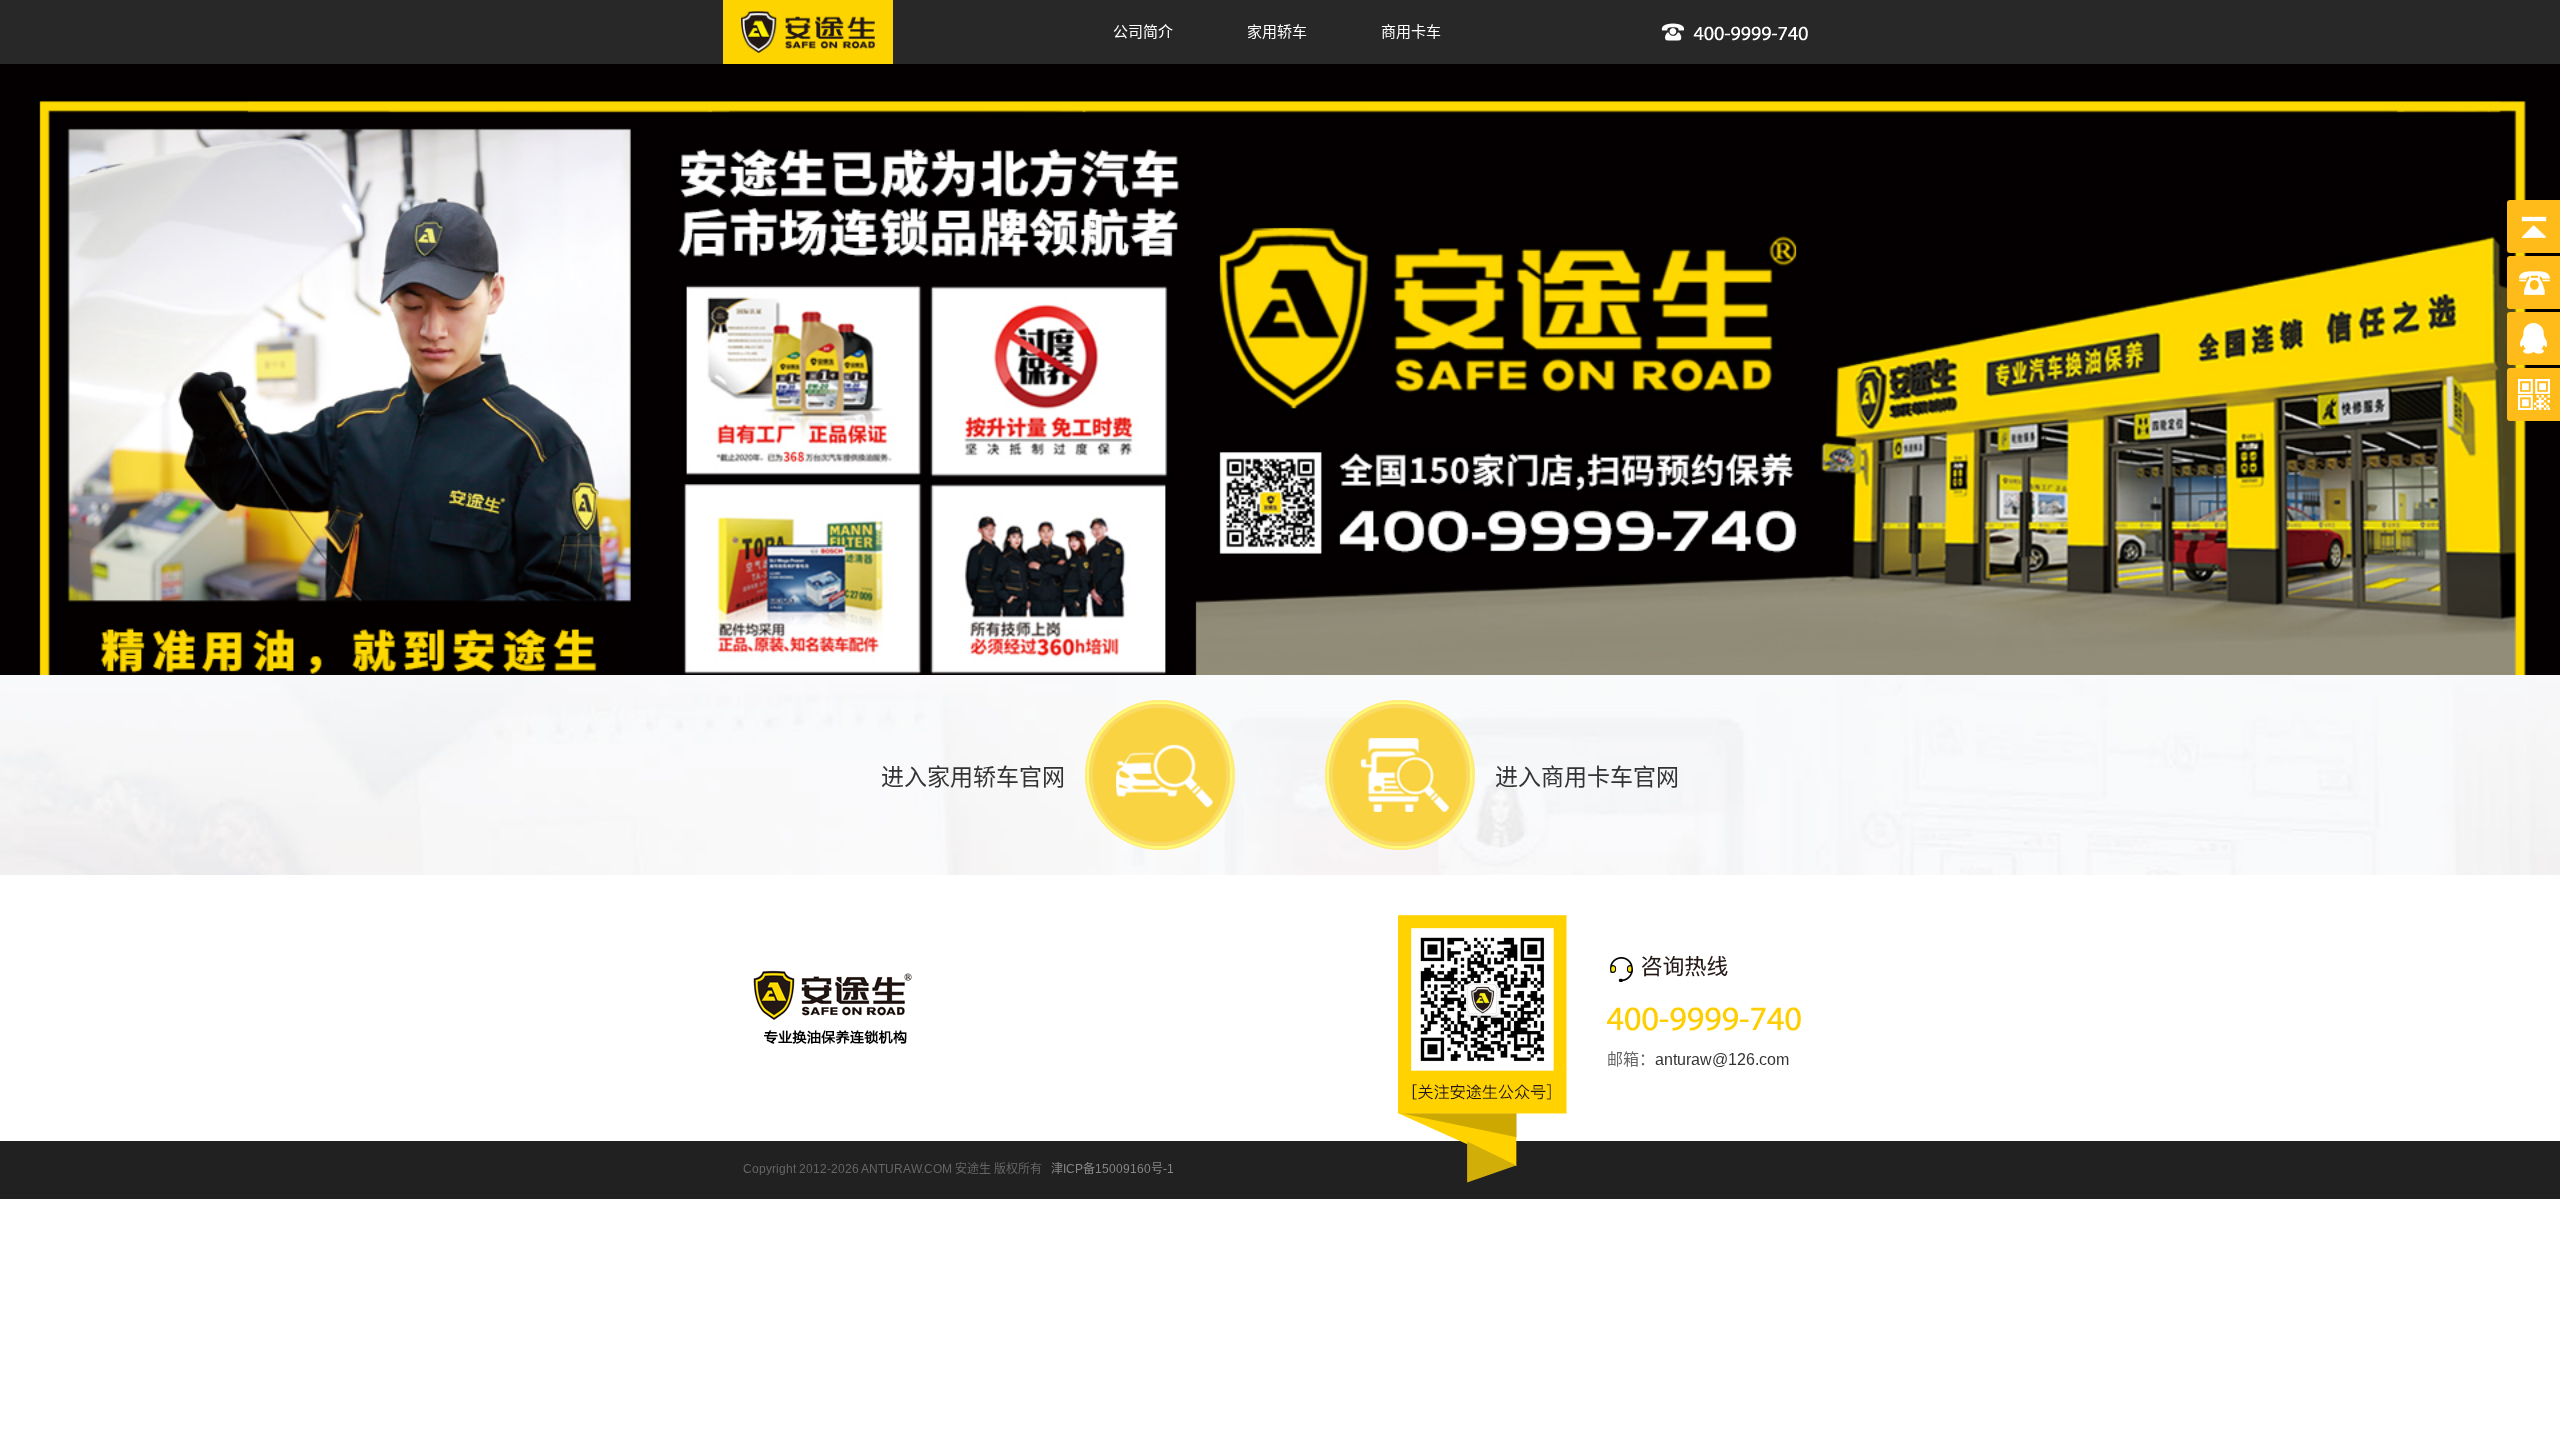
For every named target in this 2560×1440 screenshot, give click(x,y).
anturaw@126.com (1722, 1059)
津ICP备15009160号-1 (1112, 1169)
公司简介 (1143, 31)
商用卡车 (1411, 31)
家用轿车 (1277, 31)
